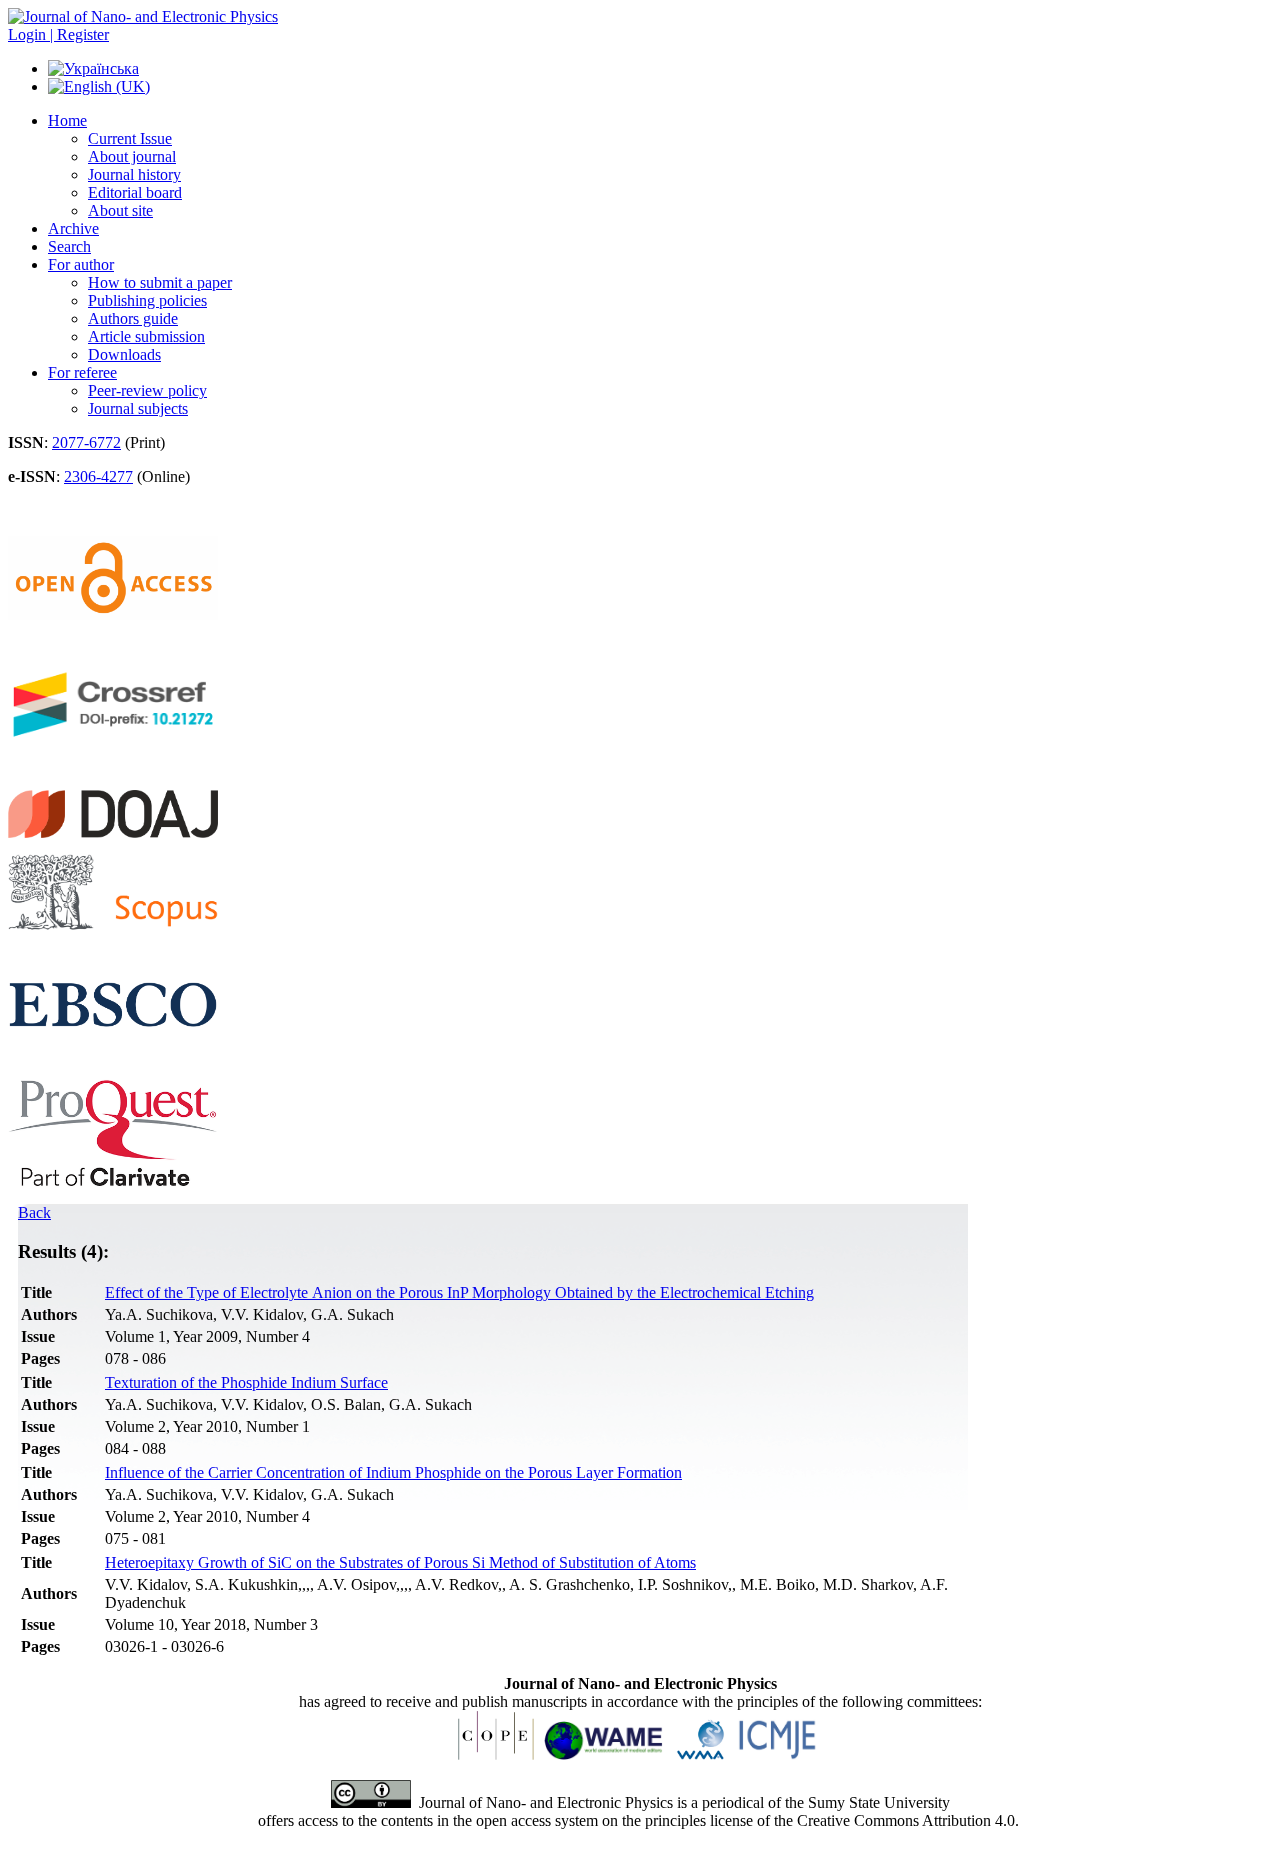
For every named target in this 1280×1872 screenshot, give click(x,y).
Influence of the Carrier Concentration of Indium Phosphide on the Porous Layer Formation (393, 1472)
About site (120, 210)
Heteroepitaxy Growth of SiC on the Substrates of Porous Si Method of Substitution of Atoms (400, 1562)
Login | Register (58, 34)
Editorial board (135, 192)
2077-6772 (86, 442)
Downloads (124, 354)
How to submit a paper (160, 282)
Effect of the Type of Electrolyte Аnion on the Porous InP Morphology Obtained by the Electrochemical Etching (459, 1292)
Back (34, 1212)
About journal (132, 156)
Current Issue (130, 138)
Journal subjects (138, 408)
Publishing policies (147, 300)
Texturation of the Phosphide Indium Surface (246, 1382)
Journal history (134, 174)
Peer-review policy (147, 390)
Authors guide (133, 318)
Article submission (146, 336)
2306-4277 (98, 476)
